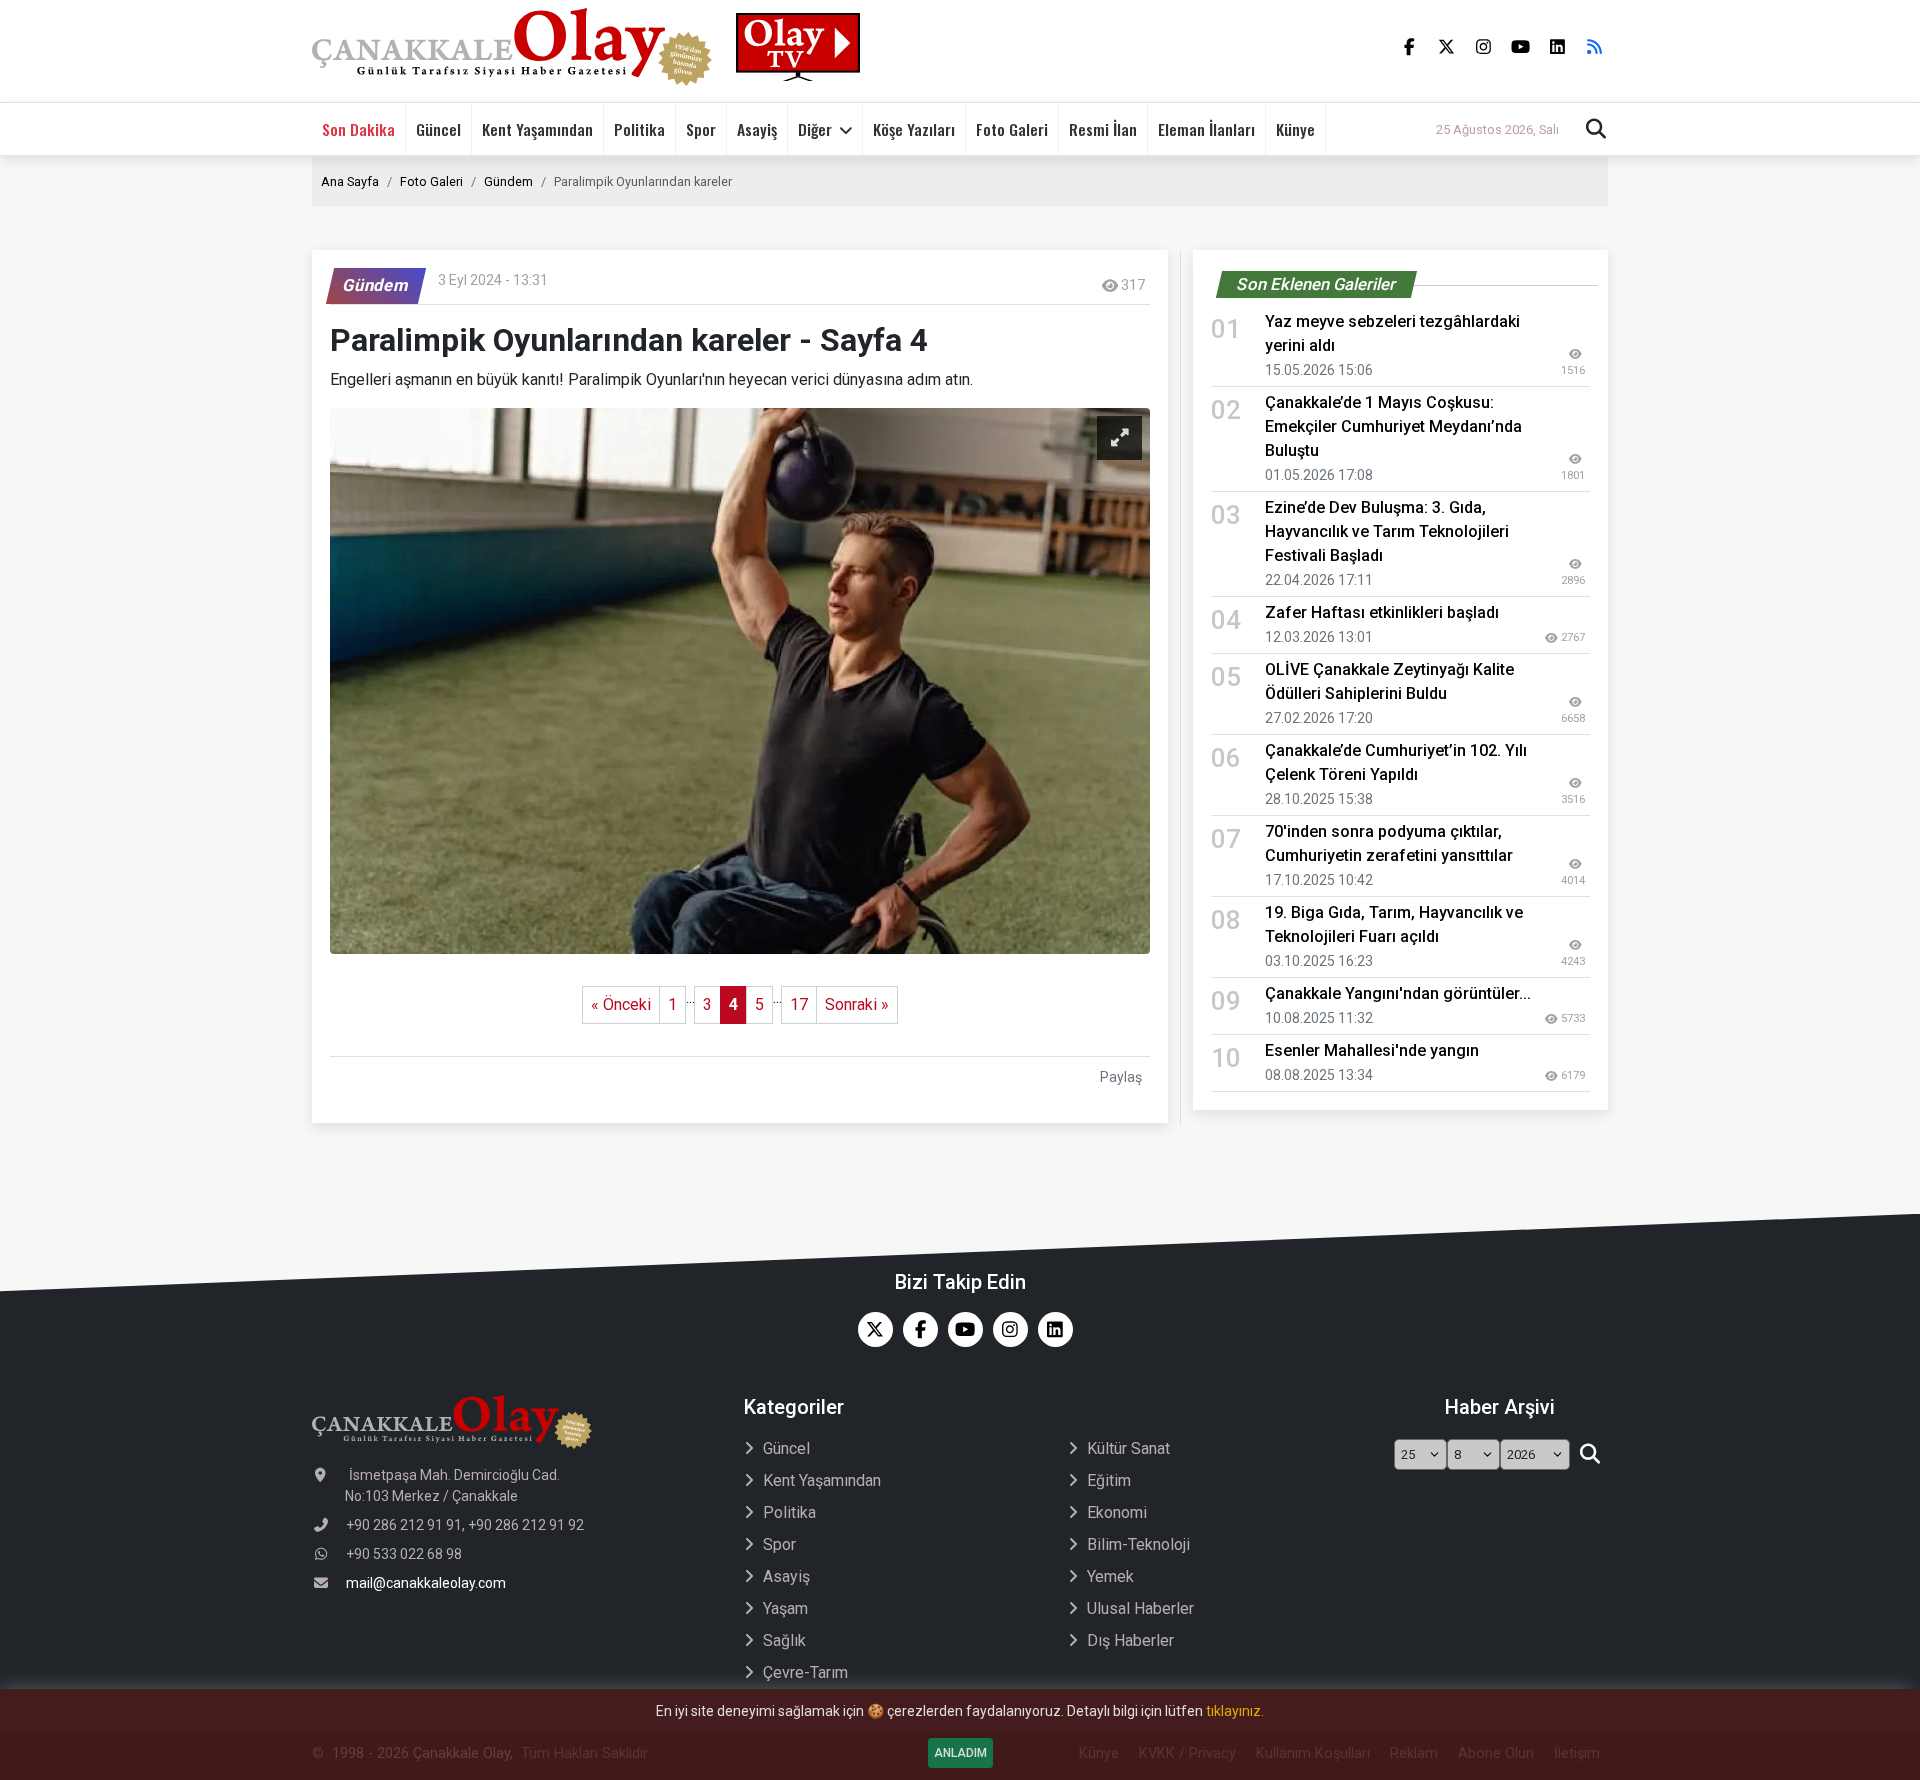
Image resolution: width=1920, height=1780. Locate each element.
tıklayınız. (1235, 1711)
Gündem (508, 181)
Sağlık (784, 1640)
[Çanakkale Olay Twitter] (870, 1329)
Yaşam (785, 1608)
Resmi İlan (1103, 129)
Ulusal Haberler (1140, 1608)
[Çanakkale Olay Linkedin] (1050, 1329)
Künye (1295, 129)
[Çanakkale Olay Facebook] (915, 1329)
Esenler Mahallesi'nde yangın (1372, 1050)
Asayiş (757, 129)
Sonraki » (857, 1004)
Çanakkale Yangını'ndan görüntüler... (1398, 993)
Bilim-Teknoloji (1138, 1544)
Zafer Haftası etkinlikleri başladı (1382, 612)
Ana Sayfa (350, 181)
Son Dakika (358, 129)
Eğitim (1109, 1480)
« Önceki (621, 1004)
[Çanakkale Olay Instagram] (1005, 1329)
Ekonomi (1117, 1512)
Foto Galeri (1012, 129)
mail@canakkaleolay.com (426, 1583)
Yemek (1110, 1576)
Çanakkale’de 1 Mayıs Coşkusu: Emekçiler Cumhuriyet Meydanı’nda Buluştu (1393, 426)
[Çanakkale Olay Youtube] (960, 1329)
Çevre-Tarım (805, 1672)
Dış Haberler (1130, 1640)
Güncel (438, 129)
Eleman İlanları (1206, 129)
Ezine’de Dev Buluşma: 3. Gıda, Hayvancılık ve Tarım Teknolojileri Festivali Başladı (1387, 531)
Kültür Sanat (1128, 1448)
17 (799, 1004)
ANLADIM (960, 1753)
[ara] (1589, 1455)
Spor (701, 129)
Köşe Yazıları (914, 129)
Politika (639, 129)
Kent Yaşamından (537, 129)
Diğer (815, 129)
